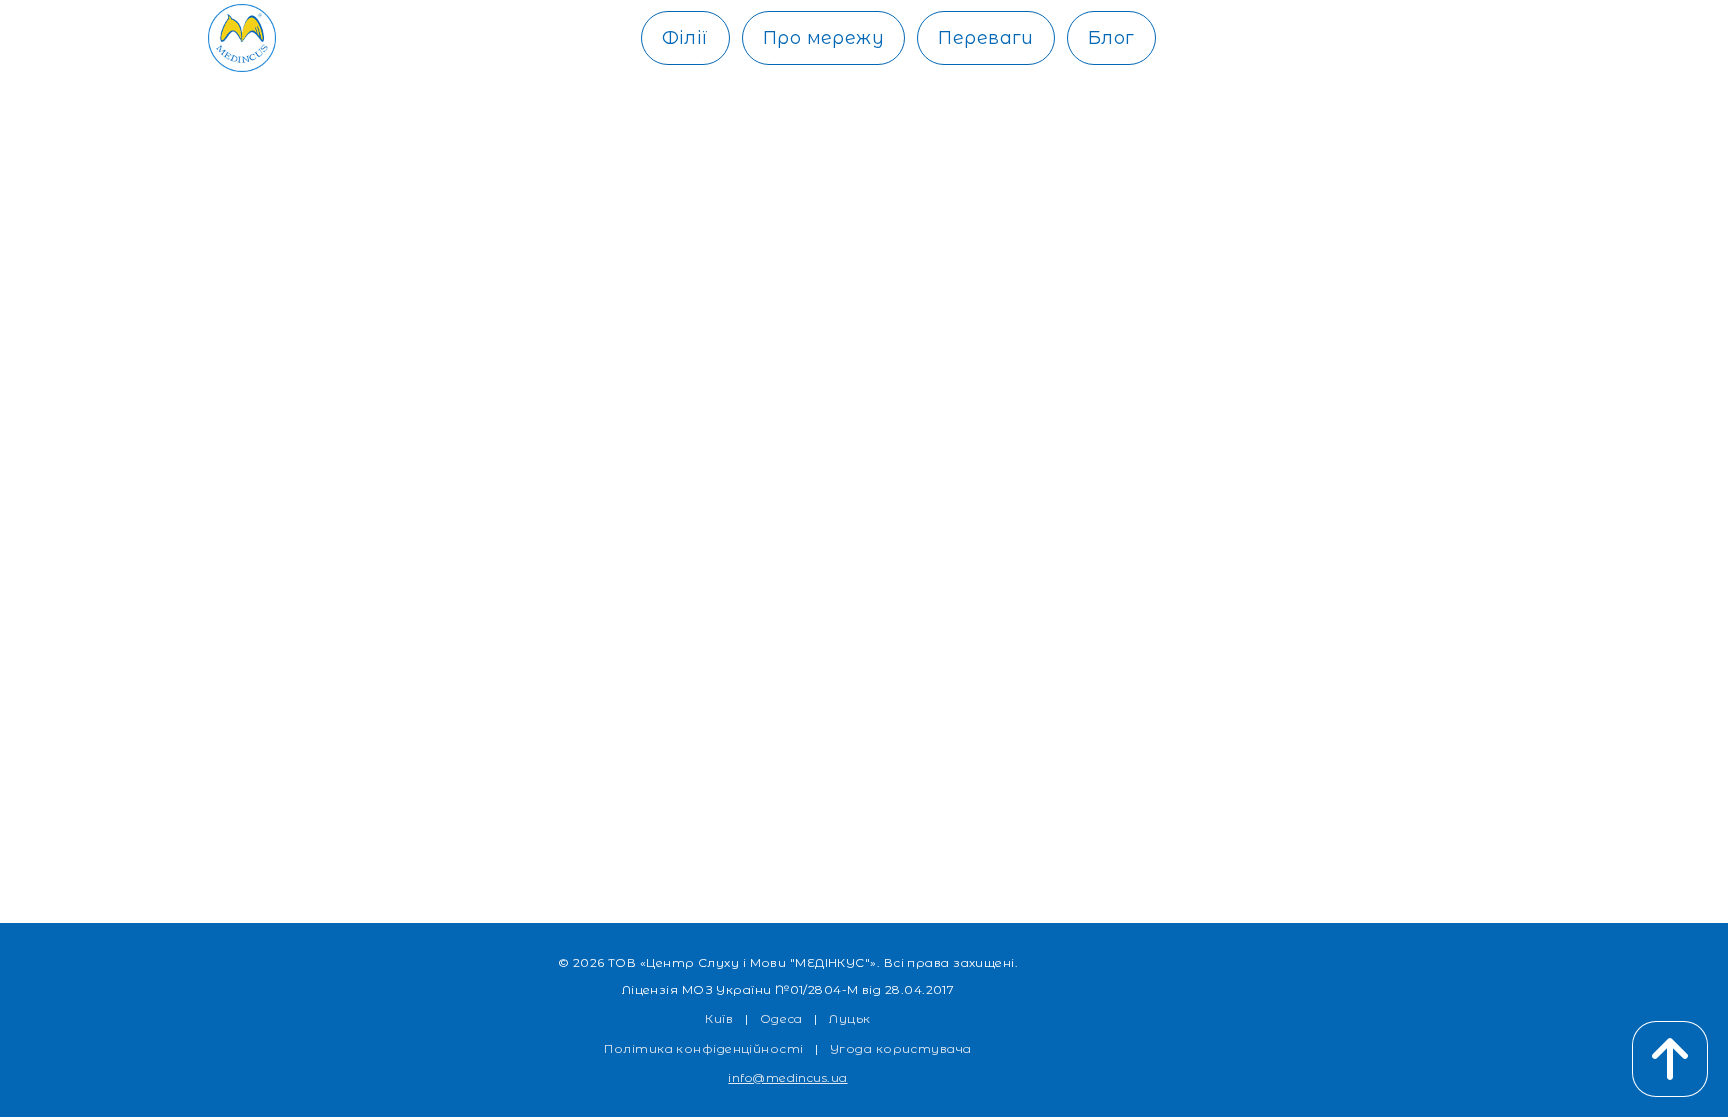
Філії (685, 38)
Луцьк (849, 1018)
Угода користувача (901, 1048)
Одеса (781, 1018)
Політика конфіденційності (703, 1048)
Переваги (986, 38)
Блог (1111, 38)
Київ (719, 1018)
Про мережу (824, 38)
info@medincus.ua (787, 1077)
